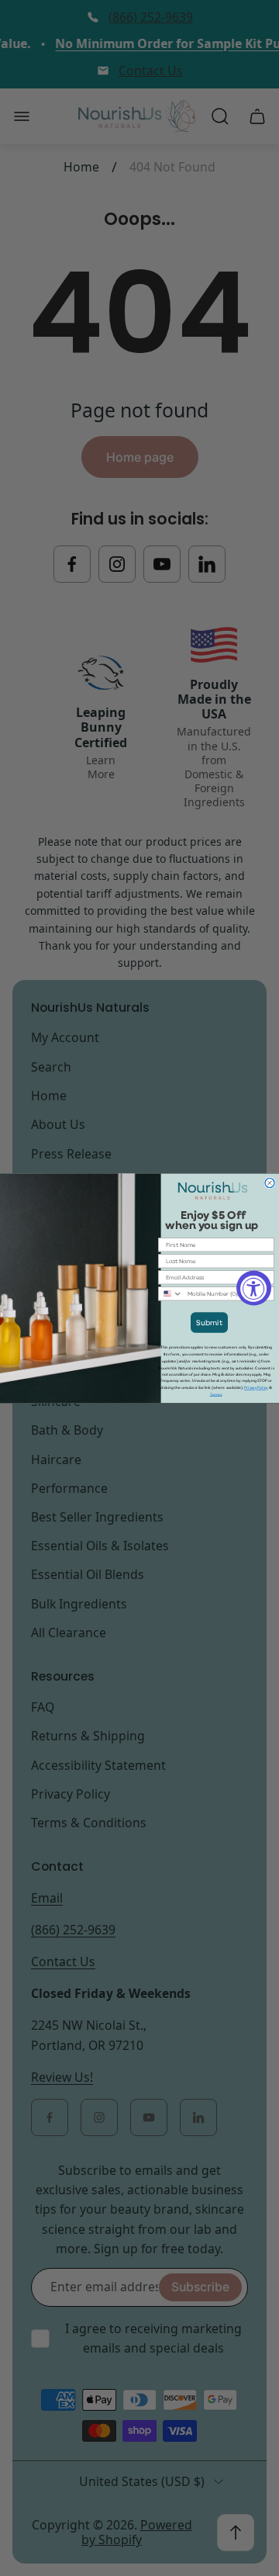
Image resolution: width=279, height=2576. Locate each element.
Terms (216, 1394)
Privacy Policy (256, 1388)
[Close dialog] (270, 1182)
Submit (209, 1323)
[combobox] (171, 1294)
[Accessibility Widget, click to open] (254, 1288)
